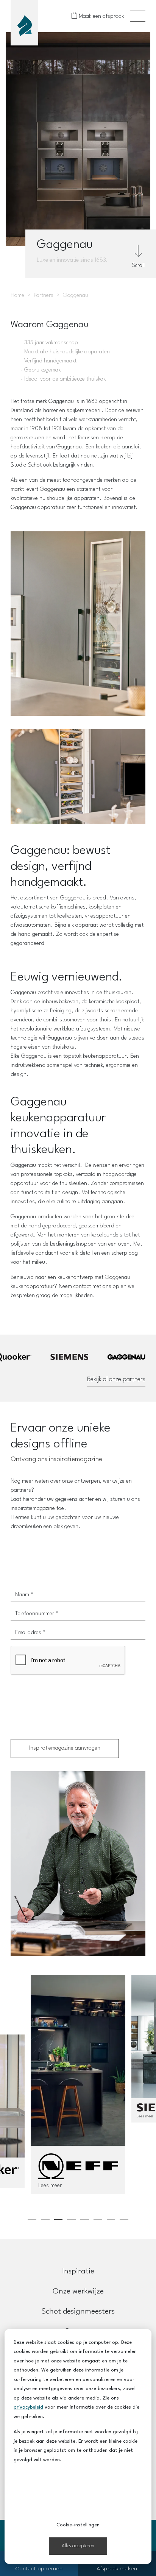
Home (17, 296)
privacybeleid (28, 2407)
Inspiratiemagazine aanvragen (65, 1748)
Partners (44, 296)
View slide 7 (111, 2220)
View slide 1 (32, 2220)
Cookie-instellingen (78, 2525)
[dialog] (78, 2446)
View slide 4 (71, 2220)
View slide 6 (98, 2220)
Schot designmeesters (78, 2312)
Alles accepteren (78, 2546)
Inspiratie (78, 2272)
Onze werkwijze (78, 2292)
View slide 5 (85, 2220)
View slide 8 (124, 2220)
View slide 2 (45, 2220)
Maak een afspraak (101, 16)
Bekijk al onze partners (116, 1379)
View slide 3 (58, 2220)
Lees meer (50, 2186)
